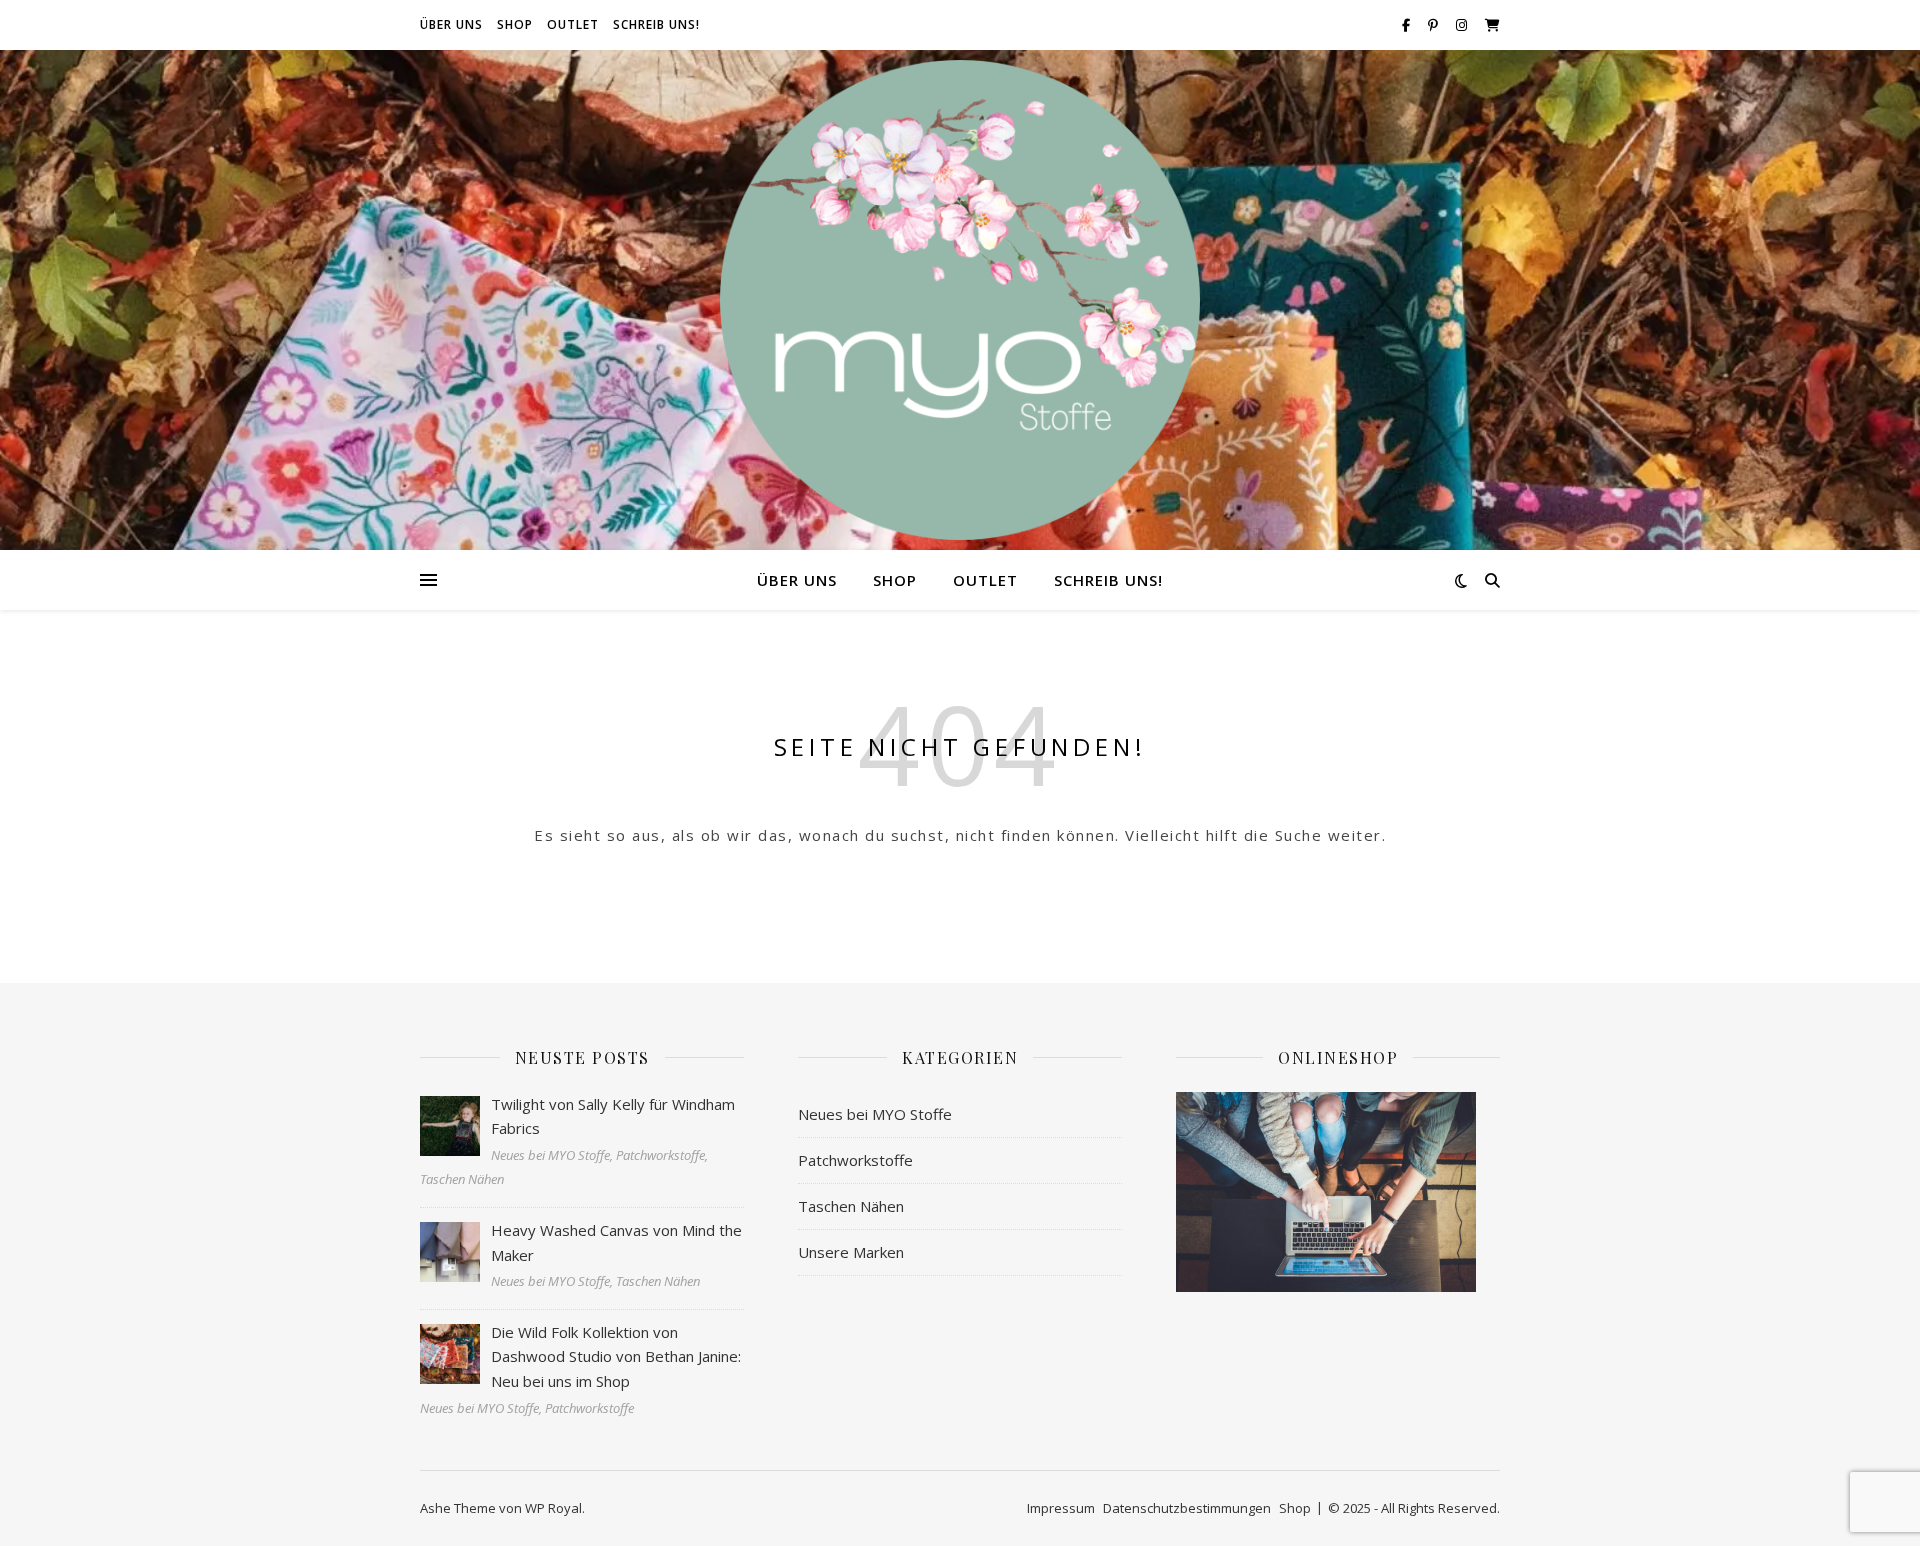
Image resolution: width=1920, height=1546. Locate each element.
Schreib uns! (656, 24)
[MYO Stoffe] (960, 300)
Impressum (1061, 1508)
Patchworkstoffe (855, 1160)
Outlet (573, 24)
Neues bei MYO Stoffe (875, 1114)
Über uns (451, 24)
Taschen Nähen (851, 1206)
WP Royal (553, 1508)
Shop (515, 24)
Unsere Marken (851, 1252)
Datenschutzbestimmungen (1187, 1508)
